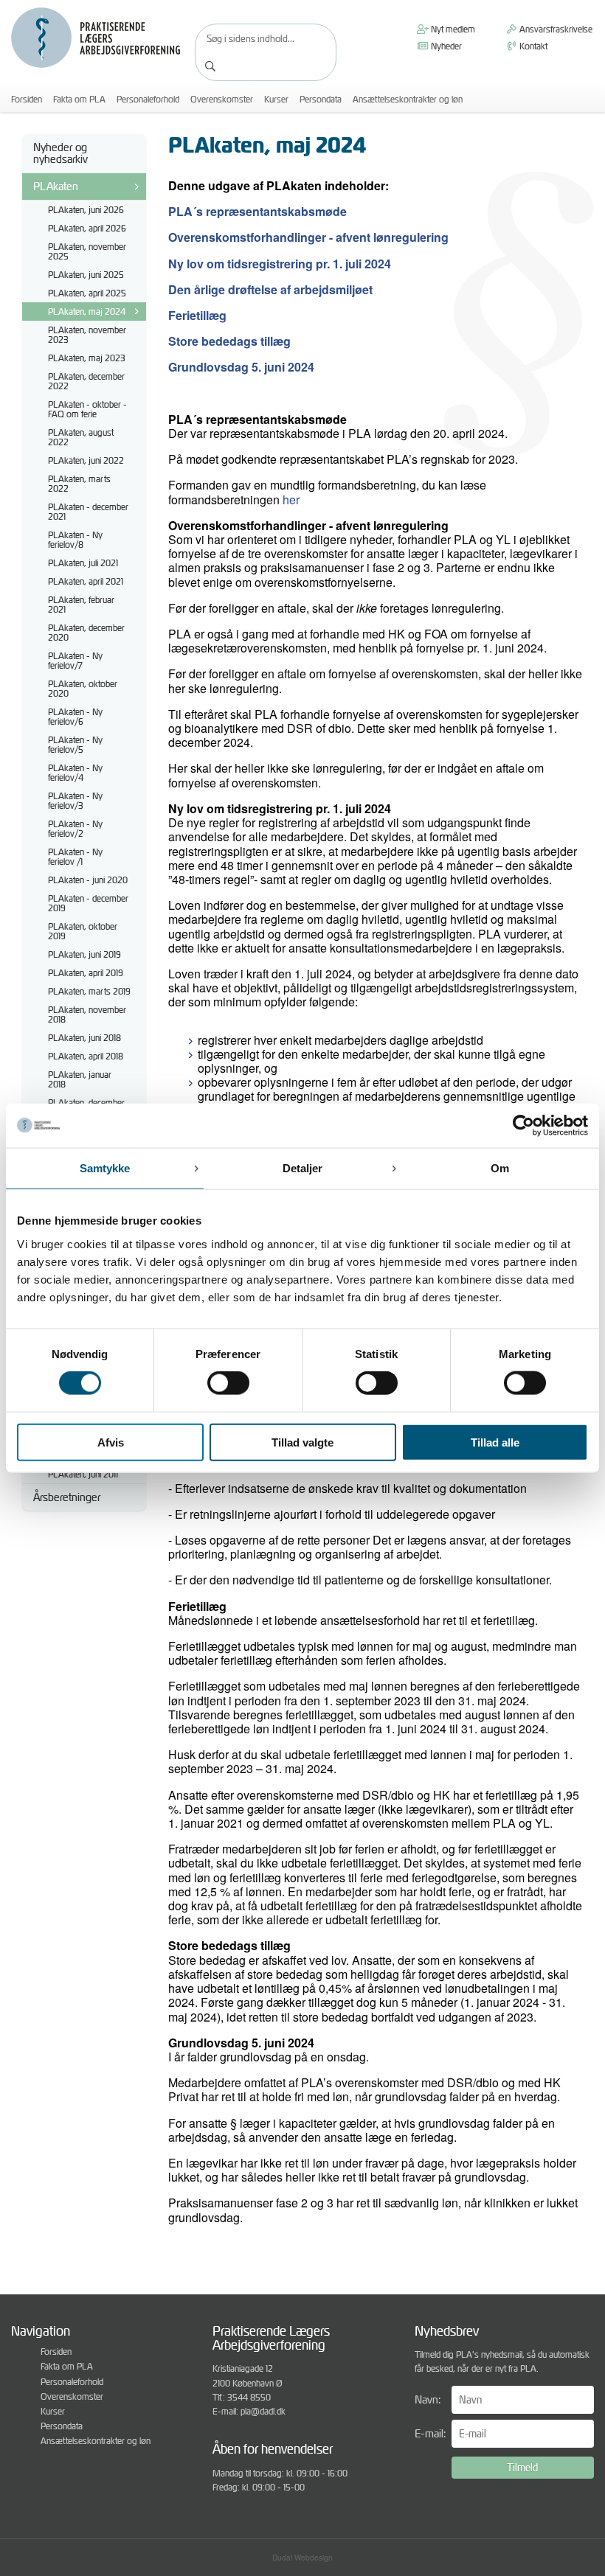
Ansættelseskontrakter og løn (408, 99)
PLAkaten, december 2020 (86, 633)
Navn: (428, 2399)
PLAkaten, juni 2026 (86, 210)
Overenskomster (222, 99)
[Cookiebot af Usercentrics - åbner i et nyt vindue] (523, 1126)
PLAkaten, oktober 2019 (83, 931)
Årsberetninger (67, 1497)
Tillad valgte (302, 1442)
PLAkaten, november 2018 (87, 1014)
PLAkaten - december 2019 (88, 903)
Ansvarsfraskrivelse (555, 29)
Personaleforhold (148, 99)
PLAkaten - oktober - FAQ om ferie (87, 409)
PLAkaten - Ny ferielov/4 (75, 773)
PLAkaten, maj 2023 (87, 358)
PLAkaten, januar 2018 (80, 1079)
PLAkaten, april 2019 (86, 973)
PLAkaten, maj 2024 (87, 311)
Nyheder (445, 46)
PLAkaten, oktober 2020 (83, 689)
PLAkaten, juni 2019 (84, 954)
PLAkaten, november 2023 (87, 335)
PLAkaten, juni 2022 (86, 460)
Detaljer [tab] (303, 1168)
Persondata (321, 99)
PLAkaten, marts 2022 (79, 484)
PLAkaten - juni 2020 (88, 880)
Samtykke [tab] (105, 1168)
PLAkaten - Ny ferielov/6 (75, 717)
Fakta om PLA (79, 99)
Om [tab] (500, 1168)
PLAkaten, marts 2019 (89, 991)
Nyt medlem (452, 29)
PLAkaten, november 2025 (87, 251)
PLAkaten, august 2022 (81, 437)
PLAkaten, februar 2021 (81, 605)
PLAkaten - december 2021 (88, 512)
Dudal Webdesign (302, 2558)
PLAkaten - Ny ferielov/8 (75, 540)
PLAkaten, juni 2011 (83, 1474)
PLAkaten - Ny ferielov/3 (75, 801)
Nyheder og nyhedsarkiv (60, 153)
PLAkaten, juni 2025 (86, 275)
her (291, 499)
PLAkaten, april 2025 (87, 293)
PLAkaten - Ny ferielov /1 (75, 857)
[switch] (228, 1383)
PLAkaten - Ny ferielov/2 (75, 829)
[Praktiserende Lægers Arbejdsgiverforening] (96, 38)
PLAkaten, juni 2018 (84, 1038)
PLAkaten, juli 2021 (83, 563)
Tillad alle (495, 1442)
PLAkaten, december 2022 (86, 381)
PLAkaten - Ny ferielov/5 (75, 745)
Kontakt (532, 46)
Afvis (111, 1442)
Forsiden (27, 99)
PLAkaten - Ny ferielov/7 (75, 661)
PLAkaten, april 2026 (87, 228)
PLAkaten (56, 186)
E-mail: (430, 2433)
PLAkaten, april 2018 (86, 1056)
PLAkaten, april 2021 (86, 581)
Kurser (276, 99)
